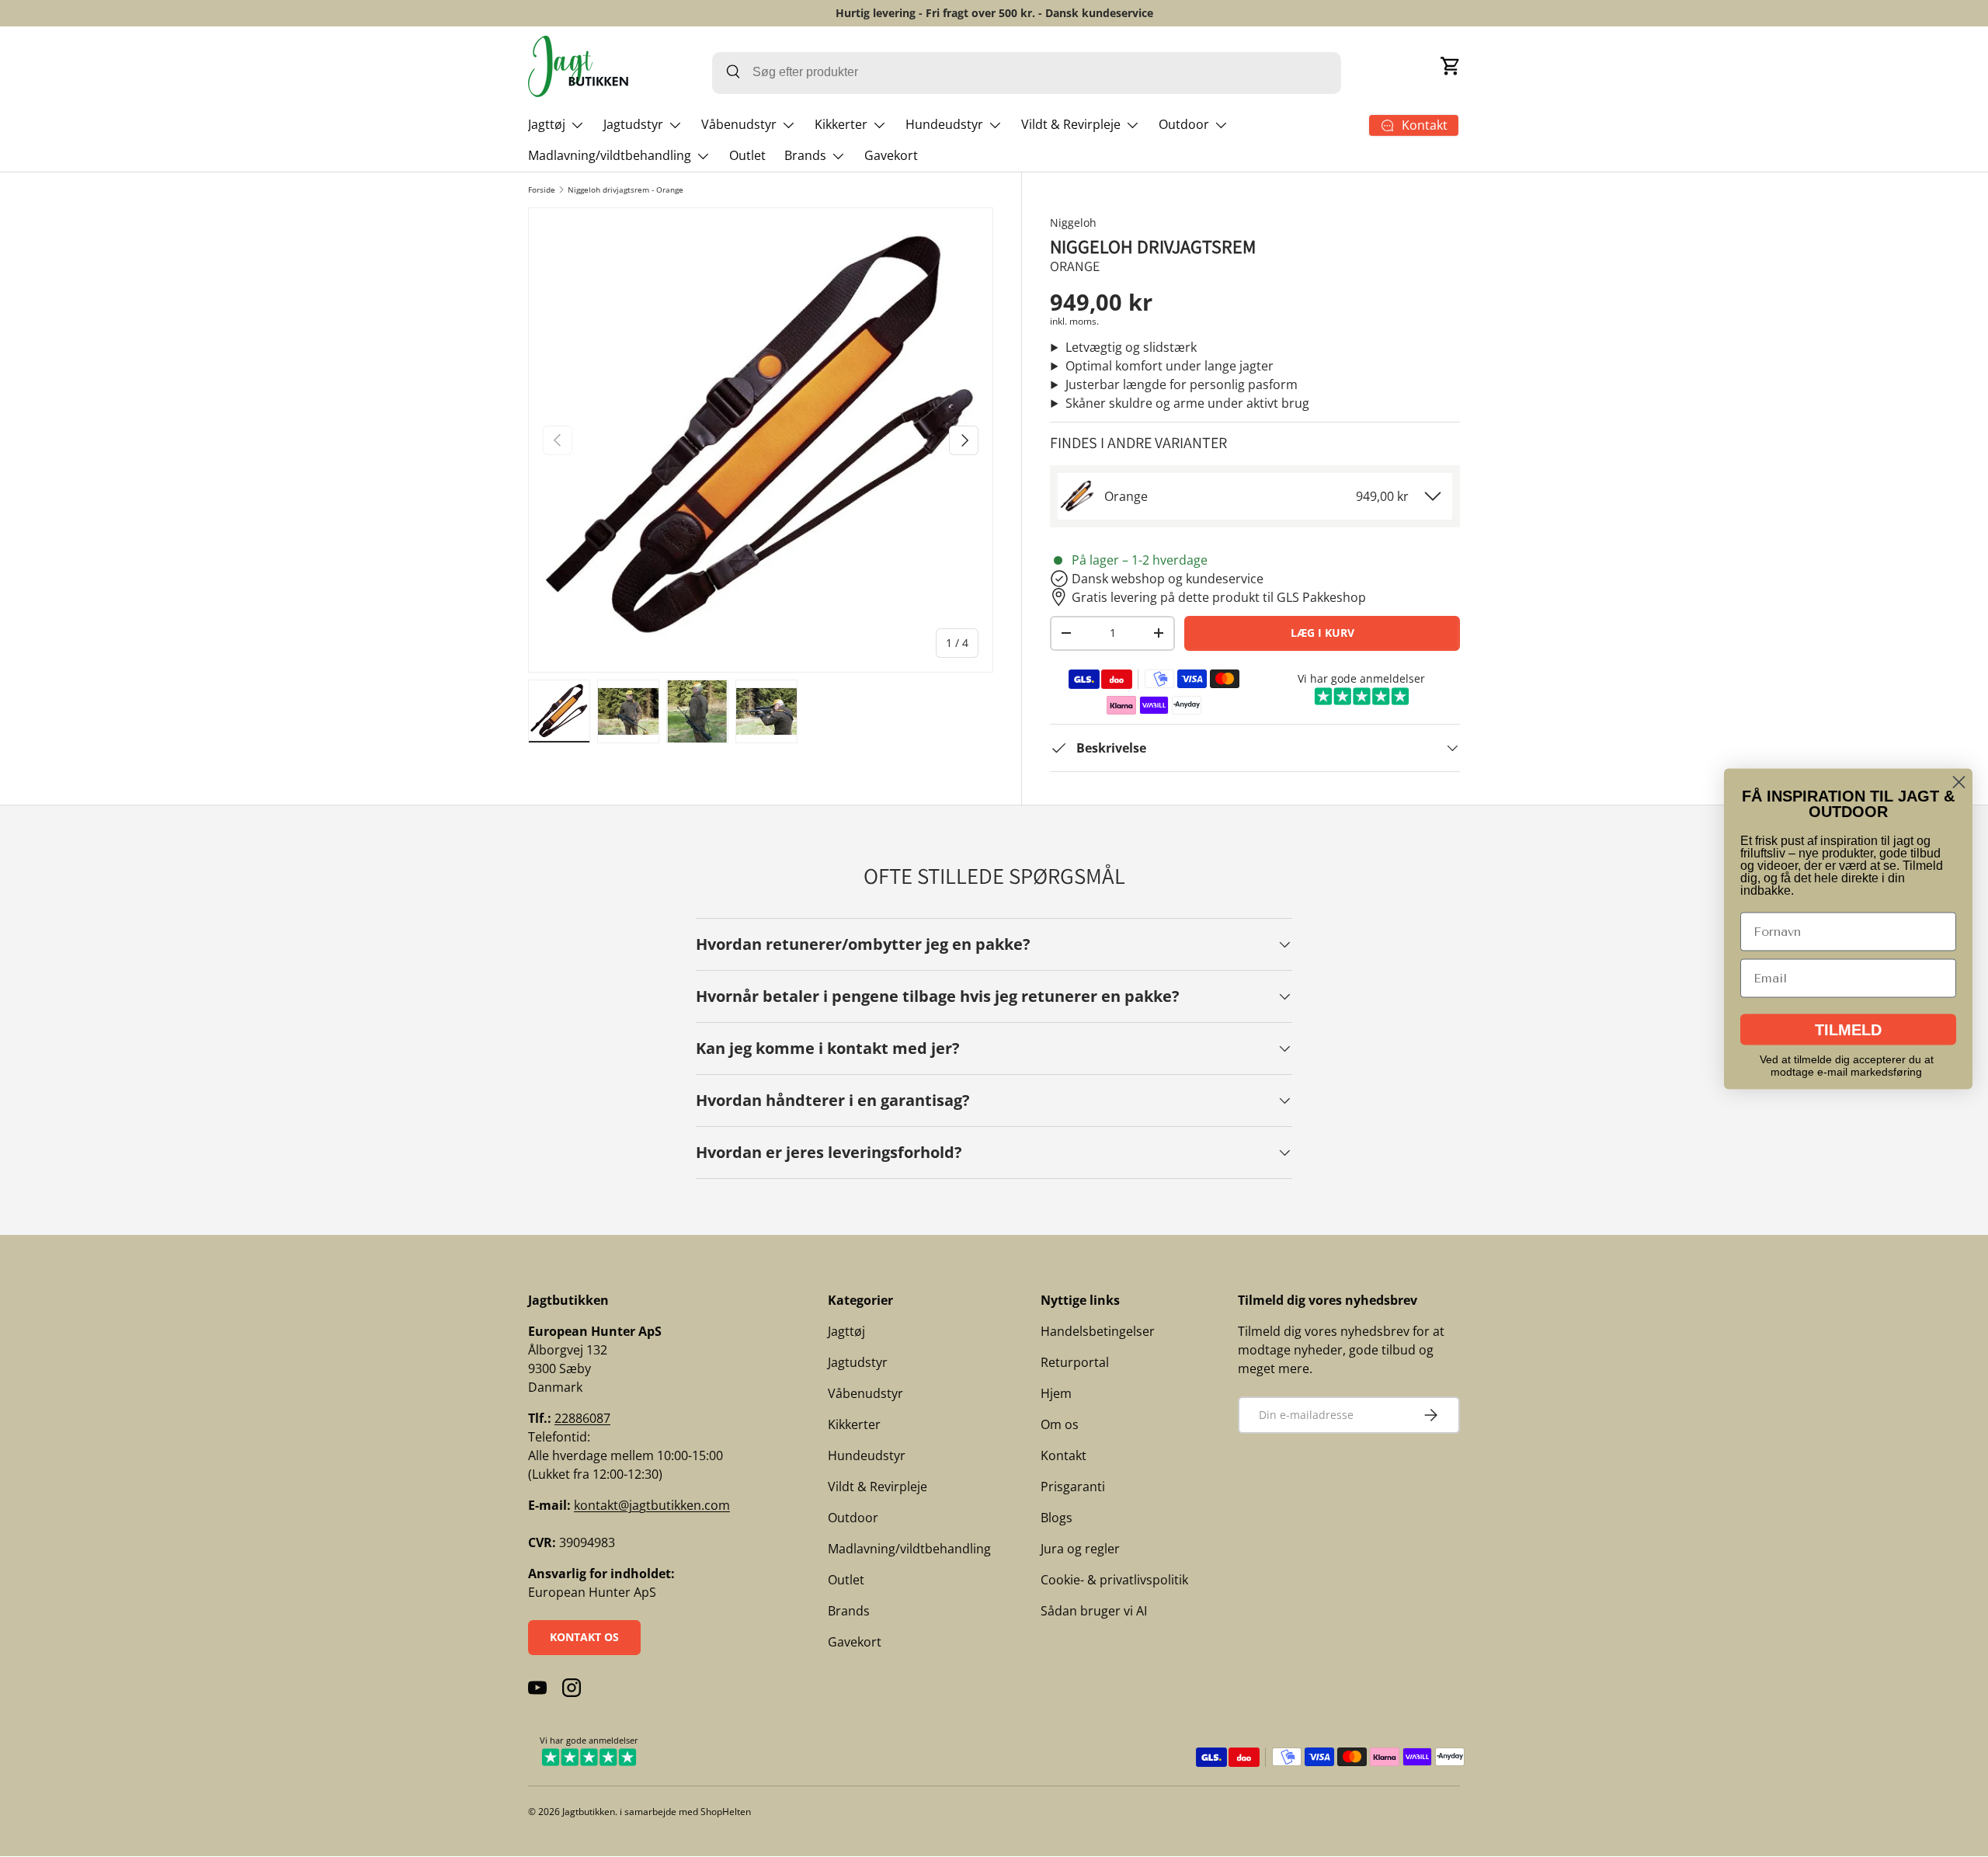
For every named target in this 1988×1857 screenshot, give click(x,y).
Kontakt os (584, 1637)
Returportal (1075, 1362)
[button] (1451, 66)
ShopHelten (726, 1812)
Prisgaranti (1073, 1487)
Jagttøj (547, 124)
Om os (1060, 1424)
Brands (805, 155)
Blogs (1057, 1518)
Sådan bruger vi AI (1094, 1611)
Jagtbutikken (589, 1812)
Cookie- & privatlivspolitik (1114, 1580)
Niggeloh (1073, 223)
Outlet (747, 155)
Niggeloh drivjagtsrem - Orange (626, 190)
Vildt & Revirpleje (1071, 124)
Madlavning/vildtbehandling (610, 155)
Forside (542, 190)
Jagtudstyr (633, 124)
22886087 (582, 1418)
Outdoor (1184, 124)
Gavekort (891, 155)
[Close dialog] (1959, 782)
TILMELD (1848, 1029)
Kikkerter (841, 124)
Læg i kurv (1322, 633)
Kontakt (1064, 1455)
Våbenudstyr (739, 124)
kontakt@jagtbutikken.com (652, 1505)
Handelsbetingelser (1098, 1331)
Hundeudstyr (944, 124)
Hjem (1056, 1393)
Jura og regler (1080, 1549)
